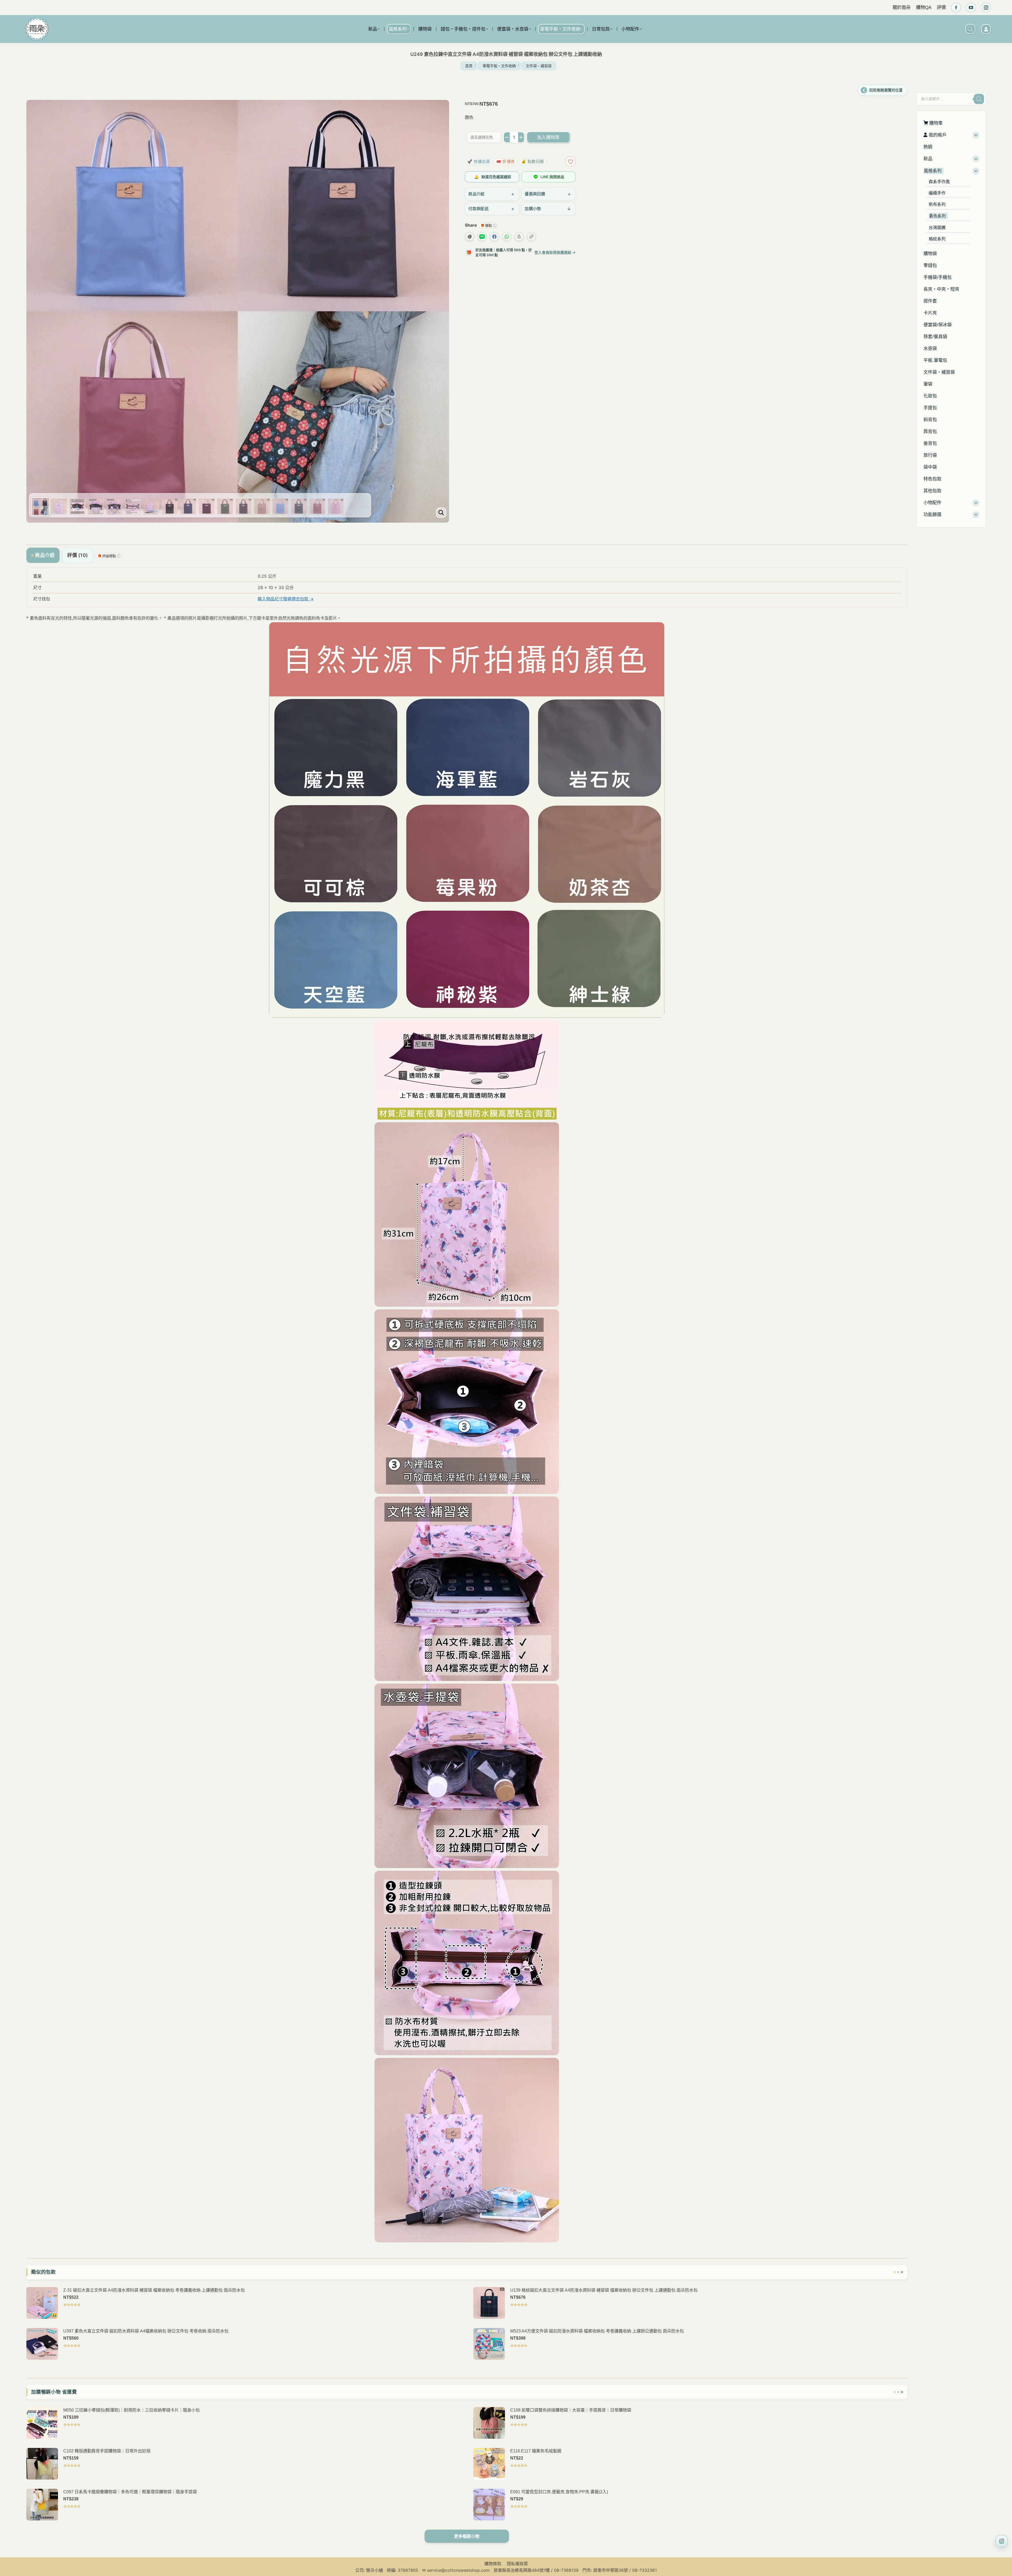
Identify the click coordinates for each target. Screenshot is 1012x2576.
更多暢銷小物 (467, 2536)
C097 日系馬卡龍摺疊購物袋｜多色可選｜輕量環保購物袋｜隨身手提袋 (130, 2492)
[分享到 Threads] (469, 237)
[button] (922, 86)
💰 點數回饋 (533, 161)
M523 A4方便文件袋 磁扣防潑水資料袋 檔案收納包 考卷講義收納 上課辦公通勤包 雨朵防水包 (597, 2331)
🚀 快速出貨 (479, 161)
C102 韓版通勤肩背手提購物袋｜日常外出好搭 (107, 2451)
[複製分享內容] (531, 237)
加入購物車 (548, 137)
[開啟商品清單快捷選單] (1002, 2541)
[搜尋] (979, 99)
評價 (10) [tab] (78, 555)
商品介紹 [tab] (45, 555)
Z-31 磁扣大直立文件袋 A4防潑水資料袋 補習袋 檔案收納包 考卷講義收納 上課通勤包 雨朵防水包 (154, 2290)
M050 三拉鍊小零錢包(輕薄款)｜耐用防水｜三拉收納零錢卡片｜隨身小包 (132, 2410)
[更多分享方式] (519, 237)
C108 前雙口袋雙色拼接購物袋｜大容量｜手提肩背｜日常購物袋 (571, 2410)
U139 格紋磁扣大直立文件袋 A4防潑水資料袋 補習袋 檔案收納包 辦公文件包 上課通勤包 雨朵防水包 (604, 2290)
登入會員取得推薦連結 (555, 252)
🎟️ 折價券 (506, 161)
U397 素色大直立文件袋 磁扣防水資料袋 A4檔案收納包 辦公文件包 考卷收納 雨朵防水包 (146, 2331)
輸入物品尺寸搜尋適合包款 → (286, 599)
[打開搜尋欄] (970, 29)
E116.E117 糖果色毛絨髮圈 (536, 2451)
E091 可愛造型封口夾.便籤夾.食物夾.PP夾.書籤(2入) (559, 2492)
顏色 (469, 117)
